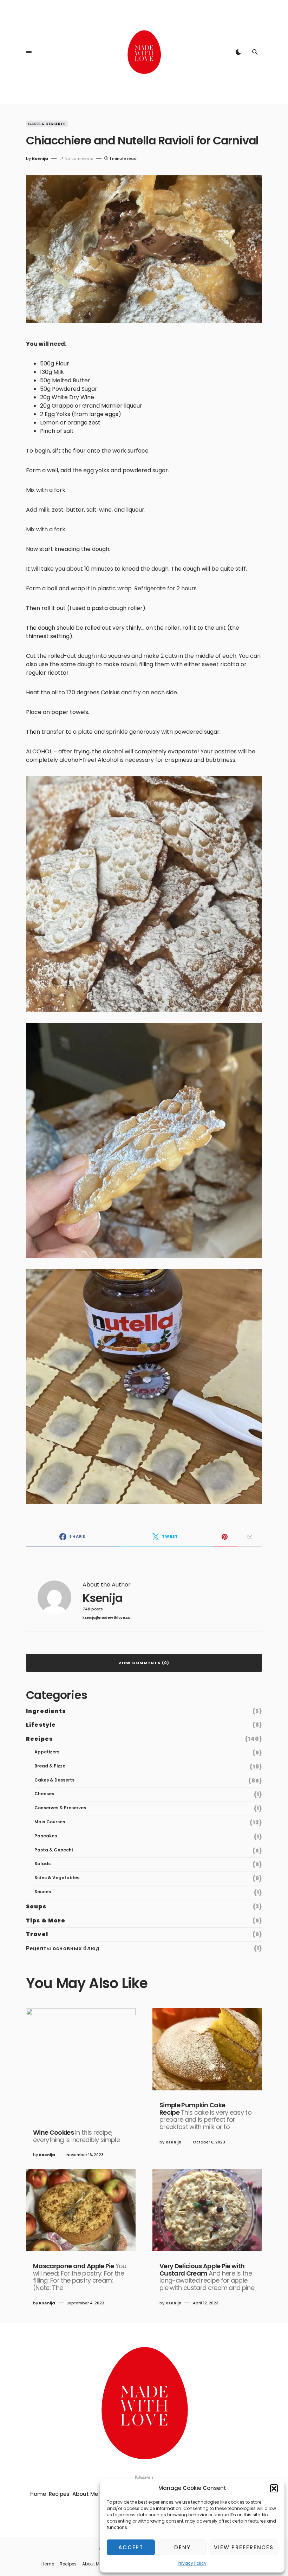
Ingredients (46, 1711)
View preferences (244, 2547)
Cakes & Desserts (47, 124)
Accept (131, 2547)
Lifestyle (41, 1725)
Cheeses (44, 1794)
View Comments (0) (144, 1663)
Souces (43, 1892)
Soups (36, 1906)
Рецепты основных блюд (63, 1948)
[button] (274, 2488)
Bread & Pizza (50, 1766)
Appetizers (47, 1752)
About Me (85, 2494)
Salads (42, 1864)
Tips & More (46, 1920)
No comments (79, 158)
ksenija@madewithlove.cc (106, 1618)
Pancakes (46, 1836)
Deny (182, 2547)
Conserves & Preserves (60, 1808)
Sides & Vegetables (57, 1878)
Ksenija (103, 1598)
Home (38, 2494)
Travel (37, 1934)
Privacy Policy (192, 2563)
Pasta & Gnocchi (54, 1850)
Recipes (39, 1739)
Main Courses (50, 1822)
